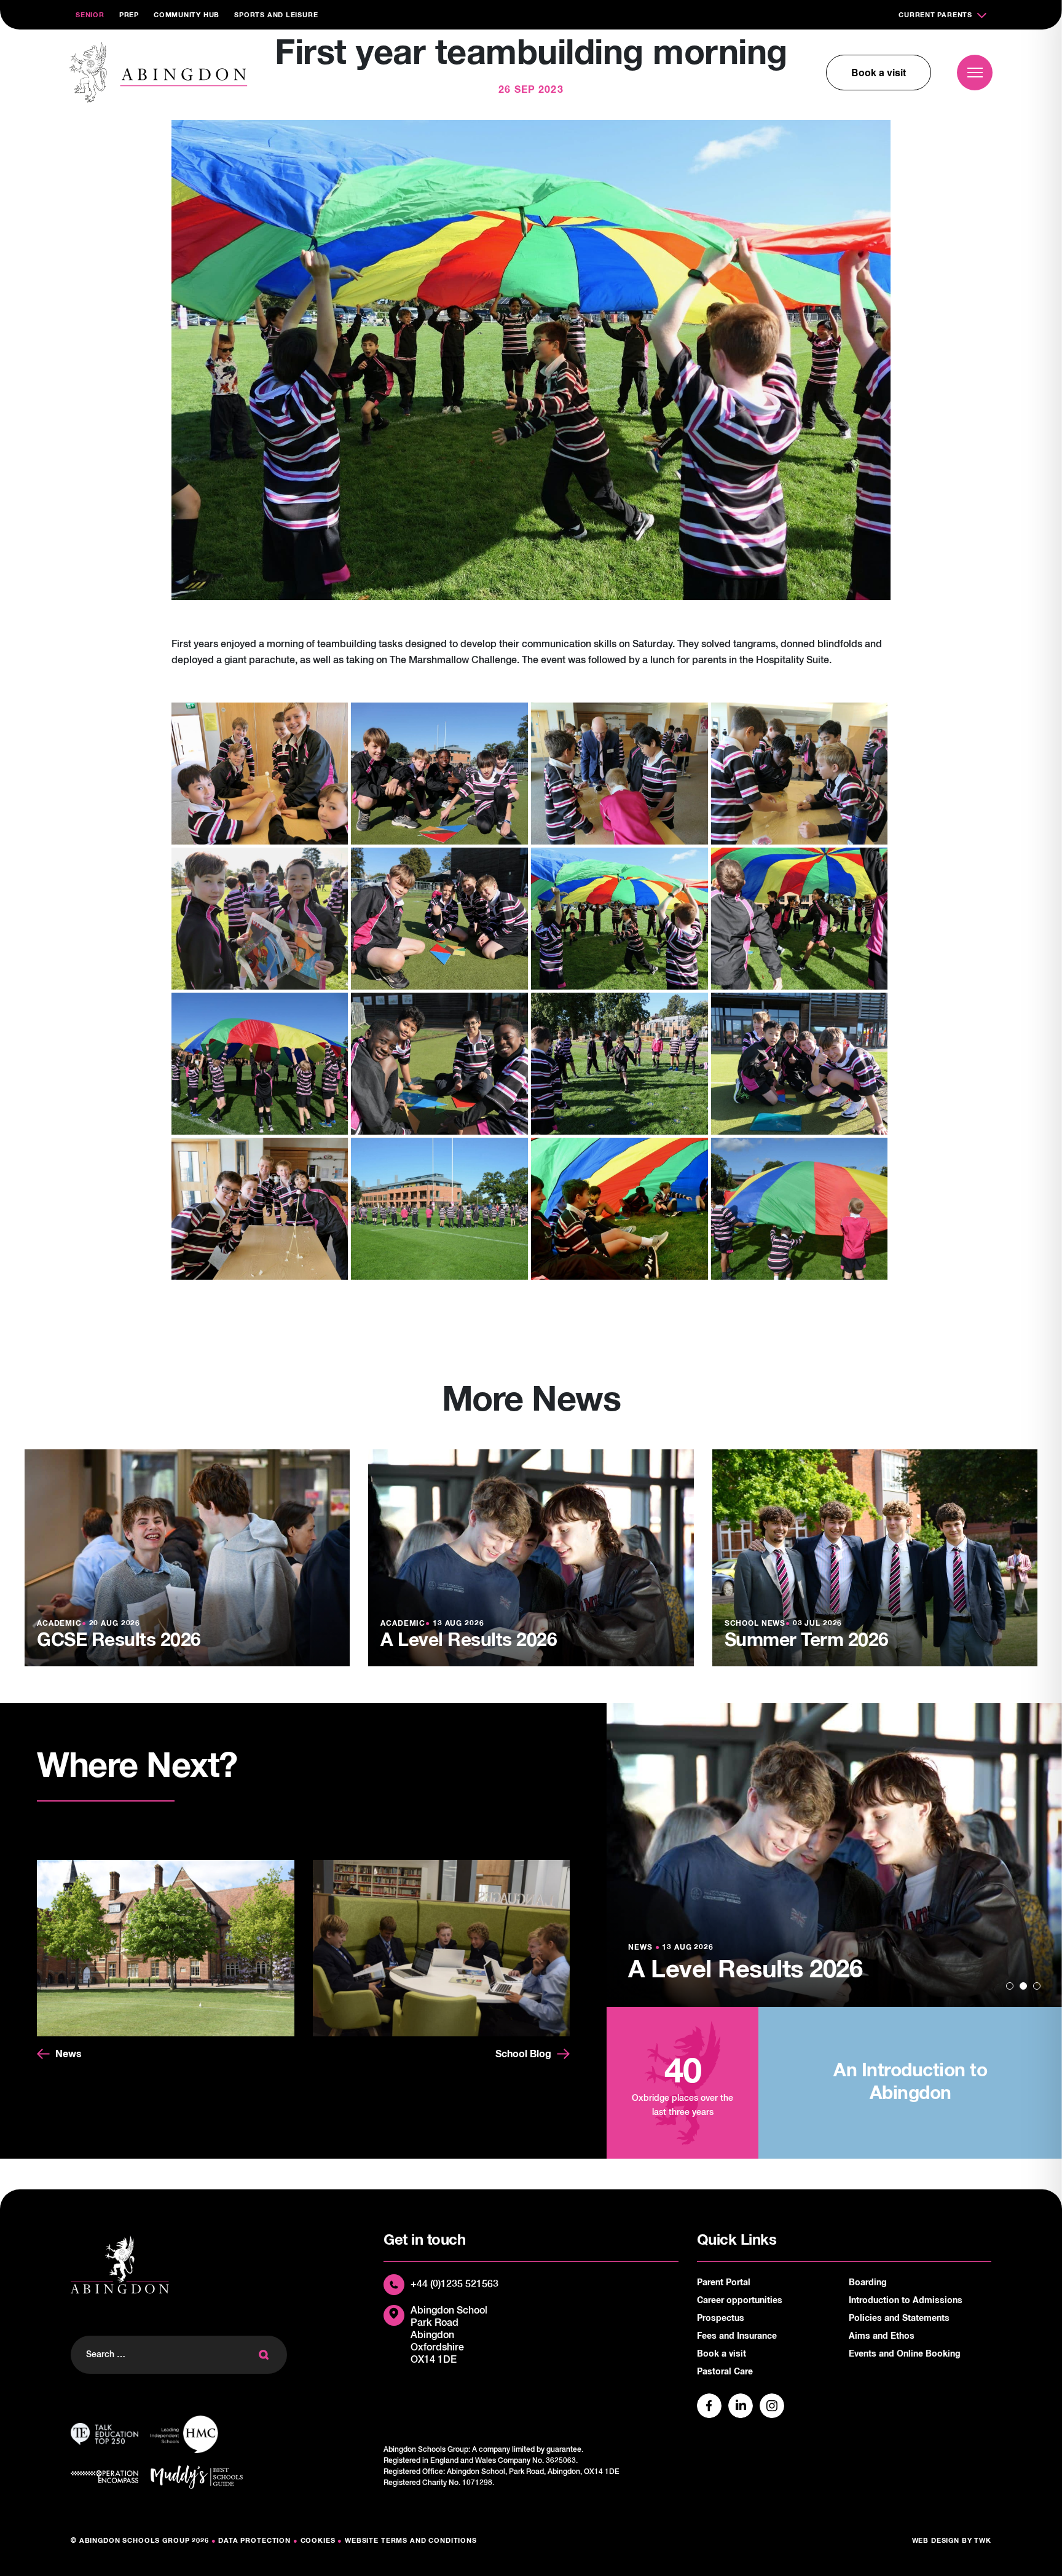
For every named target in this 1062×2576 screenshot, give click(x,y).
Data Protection (254, 2541)
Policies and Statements (899, 2318)
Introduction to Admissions (906, 2301)
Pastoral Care (725, 2372)
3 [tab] (1037, 1986)
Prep (129, 15)
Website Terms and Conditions (411, 2541)
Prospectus (721, 2318)
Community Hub (187, 15)
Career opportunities (740, 2301)
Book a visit (879, 72)
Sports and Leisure (276, 15)
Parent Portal (724, 2283)
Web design (936, 2541)
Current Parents (935, 15)
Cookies (318, 2541)
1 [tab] (1010, 1986)
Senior (90, 15)
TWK (983, 2541)
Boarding (868, 2283)
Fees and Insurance (737, 2336)
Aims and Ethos (882, 2336)
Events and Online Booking (905, 2354)
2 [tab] (1023, 1986)
